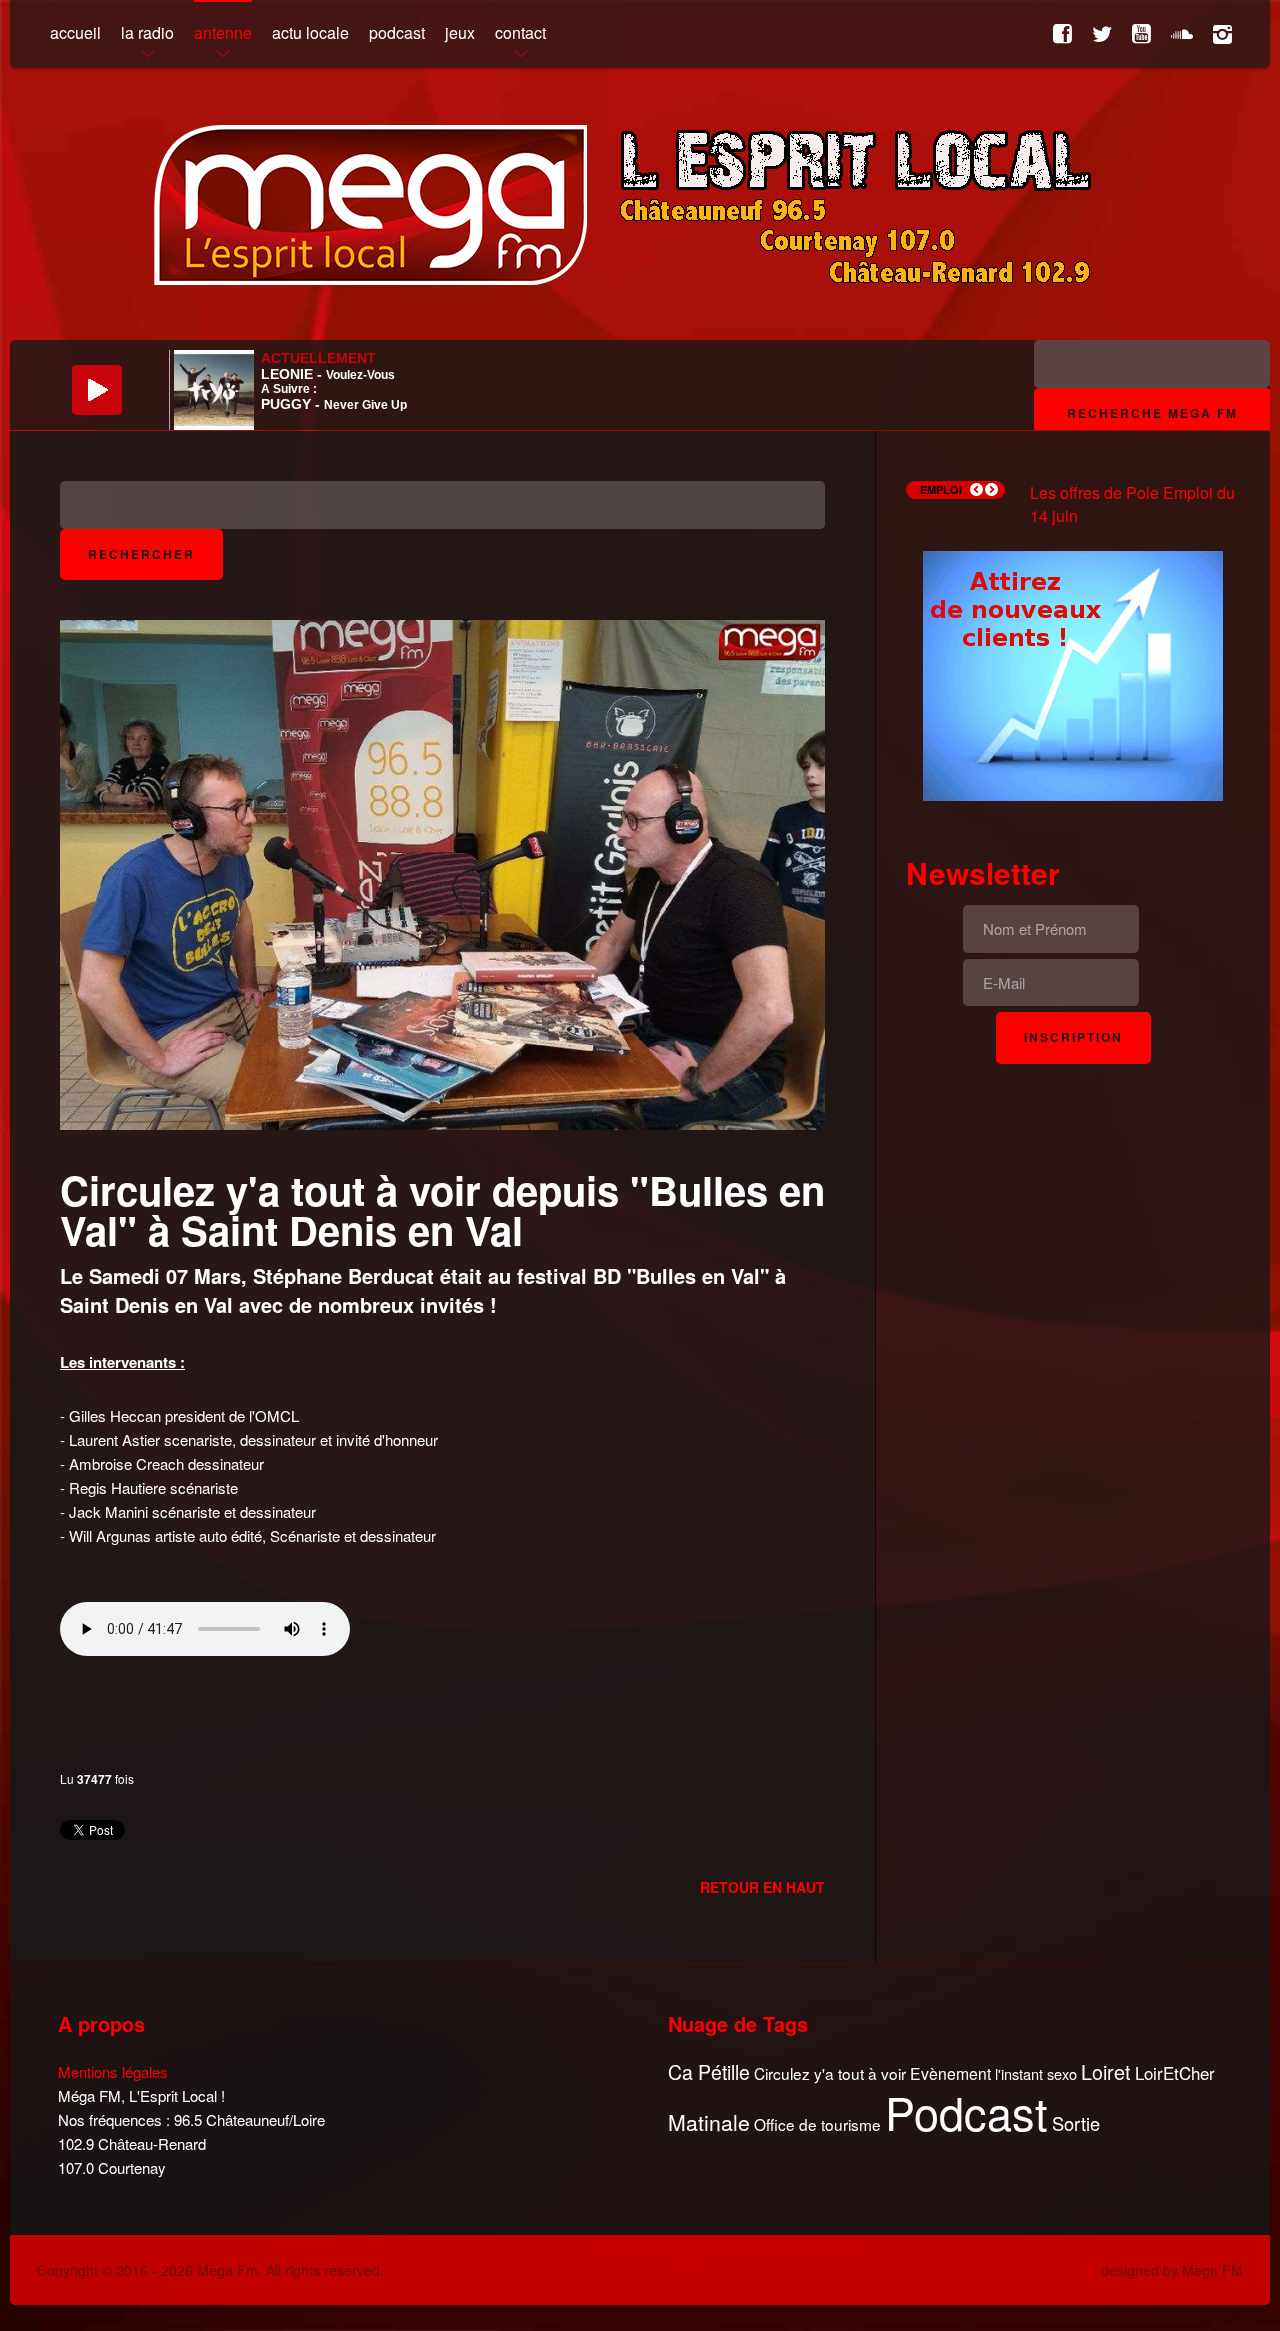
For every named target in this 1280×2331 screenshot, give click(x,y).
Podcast (966, 2112)
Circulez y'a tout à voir (830, 2073)
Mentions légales (113, 2071)
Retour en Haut (762, 1887)
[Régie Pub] (1073, 673)
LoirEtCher (1175, 2073)
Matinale (709, 2123)
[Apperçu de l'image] (442, 872)
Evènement (950, 2073)
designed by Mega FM (1172, 2270)
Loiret (1106, 2072)
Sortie (1076, 2124)
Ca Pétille (709, 2072)
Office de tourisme (817, 2124)
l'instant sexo (1036, 2073)
